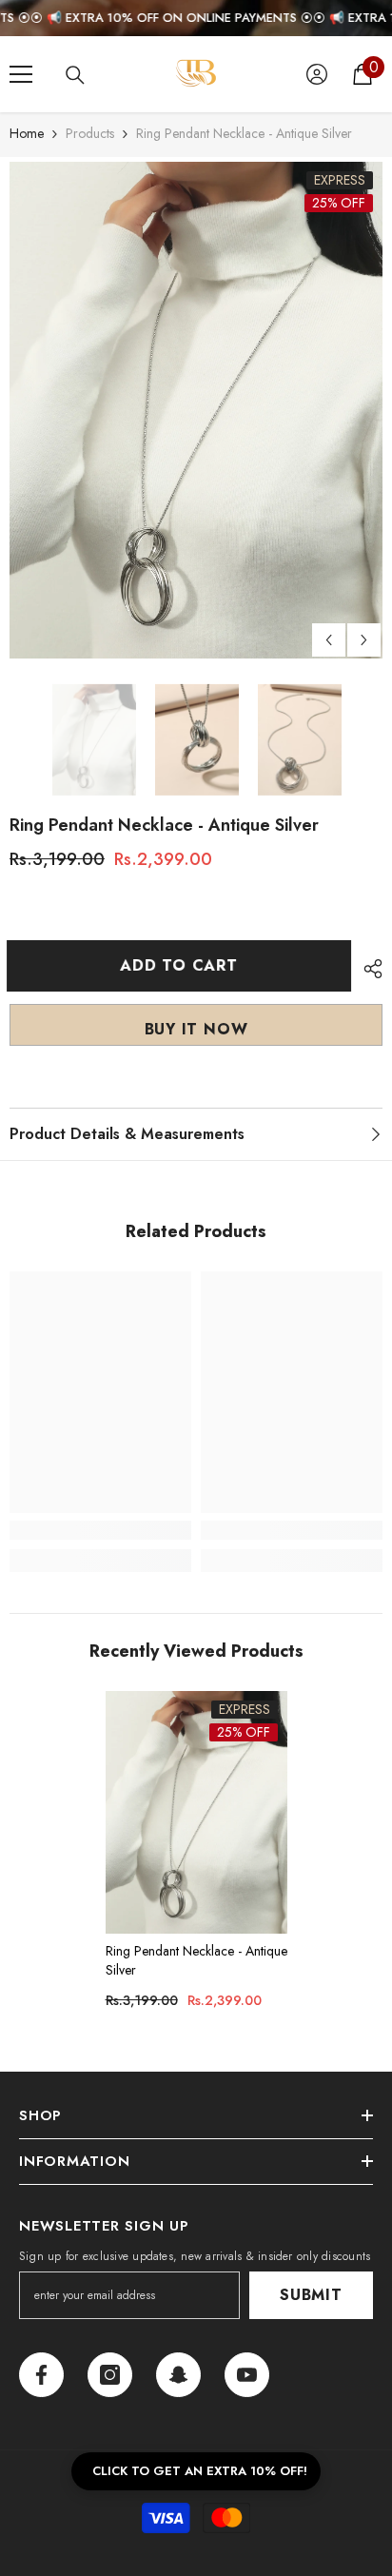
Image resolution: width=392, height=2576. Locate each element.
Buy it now (196, 1029)
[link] (100, 1530)
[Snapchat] (178, 2375)
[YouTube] (247, 2375)
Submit (311, 2295)
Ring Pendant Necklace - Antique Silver (196, 1960)
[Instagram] (110, 2375)
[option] (196, 410)
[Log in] (317, 74)
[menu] (21, 74)
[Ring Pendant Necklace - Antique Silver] (196, 1812)
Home (27, 133)
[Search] (75, 75)
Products (90, 133)
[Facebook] (41, 2375)
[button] (329, 640)
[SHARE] (368, 969)
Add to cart (182, 965)
